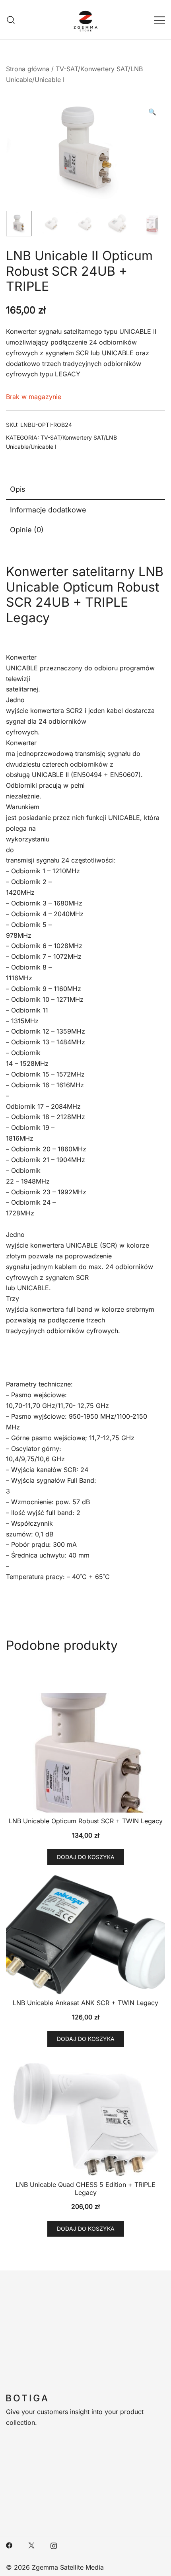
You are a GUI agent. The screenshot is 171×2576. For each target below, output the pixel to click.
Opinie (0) (27, 530)
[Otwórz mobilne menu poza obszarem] (159, 20)
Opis (18, 489)
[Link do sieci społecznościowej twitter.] (31, 2545)
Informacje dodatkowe (48, 510)
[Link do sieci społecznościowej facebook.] (9, 2545)
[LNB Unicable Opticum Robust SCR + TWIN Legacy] (85, 1753)
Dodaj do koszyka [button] (86, 1857)
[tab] (85, 490)
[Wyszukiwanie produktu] (11, 20)
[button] (152, 112)
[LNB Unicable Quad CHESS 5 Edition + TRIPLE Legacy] (85, 2116)
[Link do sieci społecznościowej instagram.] (54, 2545)
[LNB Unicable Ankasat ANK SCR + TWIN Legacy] (85, 1935)
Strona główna (28, 69)
